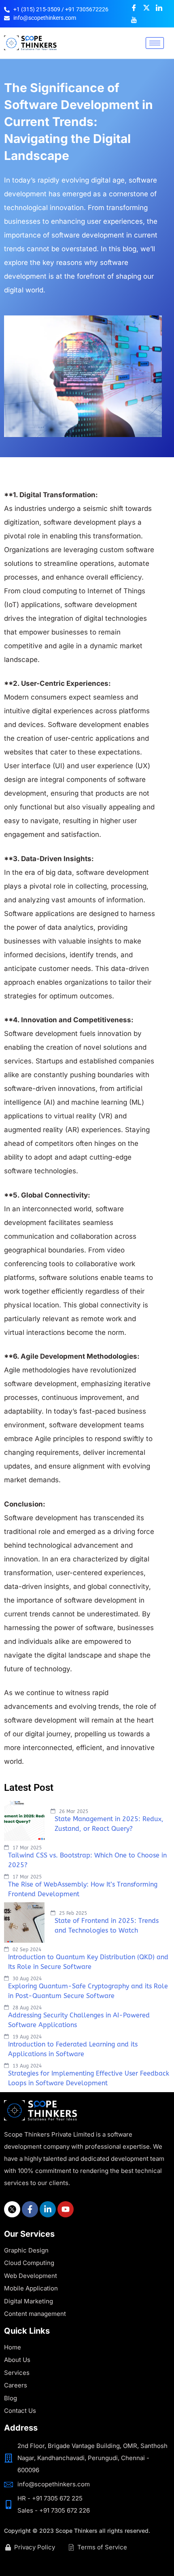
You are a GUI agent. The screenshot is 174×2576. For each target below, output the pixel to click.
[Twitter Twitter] (146, 8)
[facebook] (30, 2209)
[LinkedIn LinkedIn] (159, 8)
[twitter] (12, 2209)
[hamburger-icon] (155, 43)
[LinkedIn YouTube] (134, 20)
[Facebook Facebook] (134, 8)
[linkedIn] (48, 2209)
